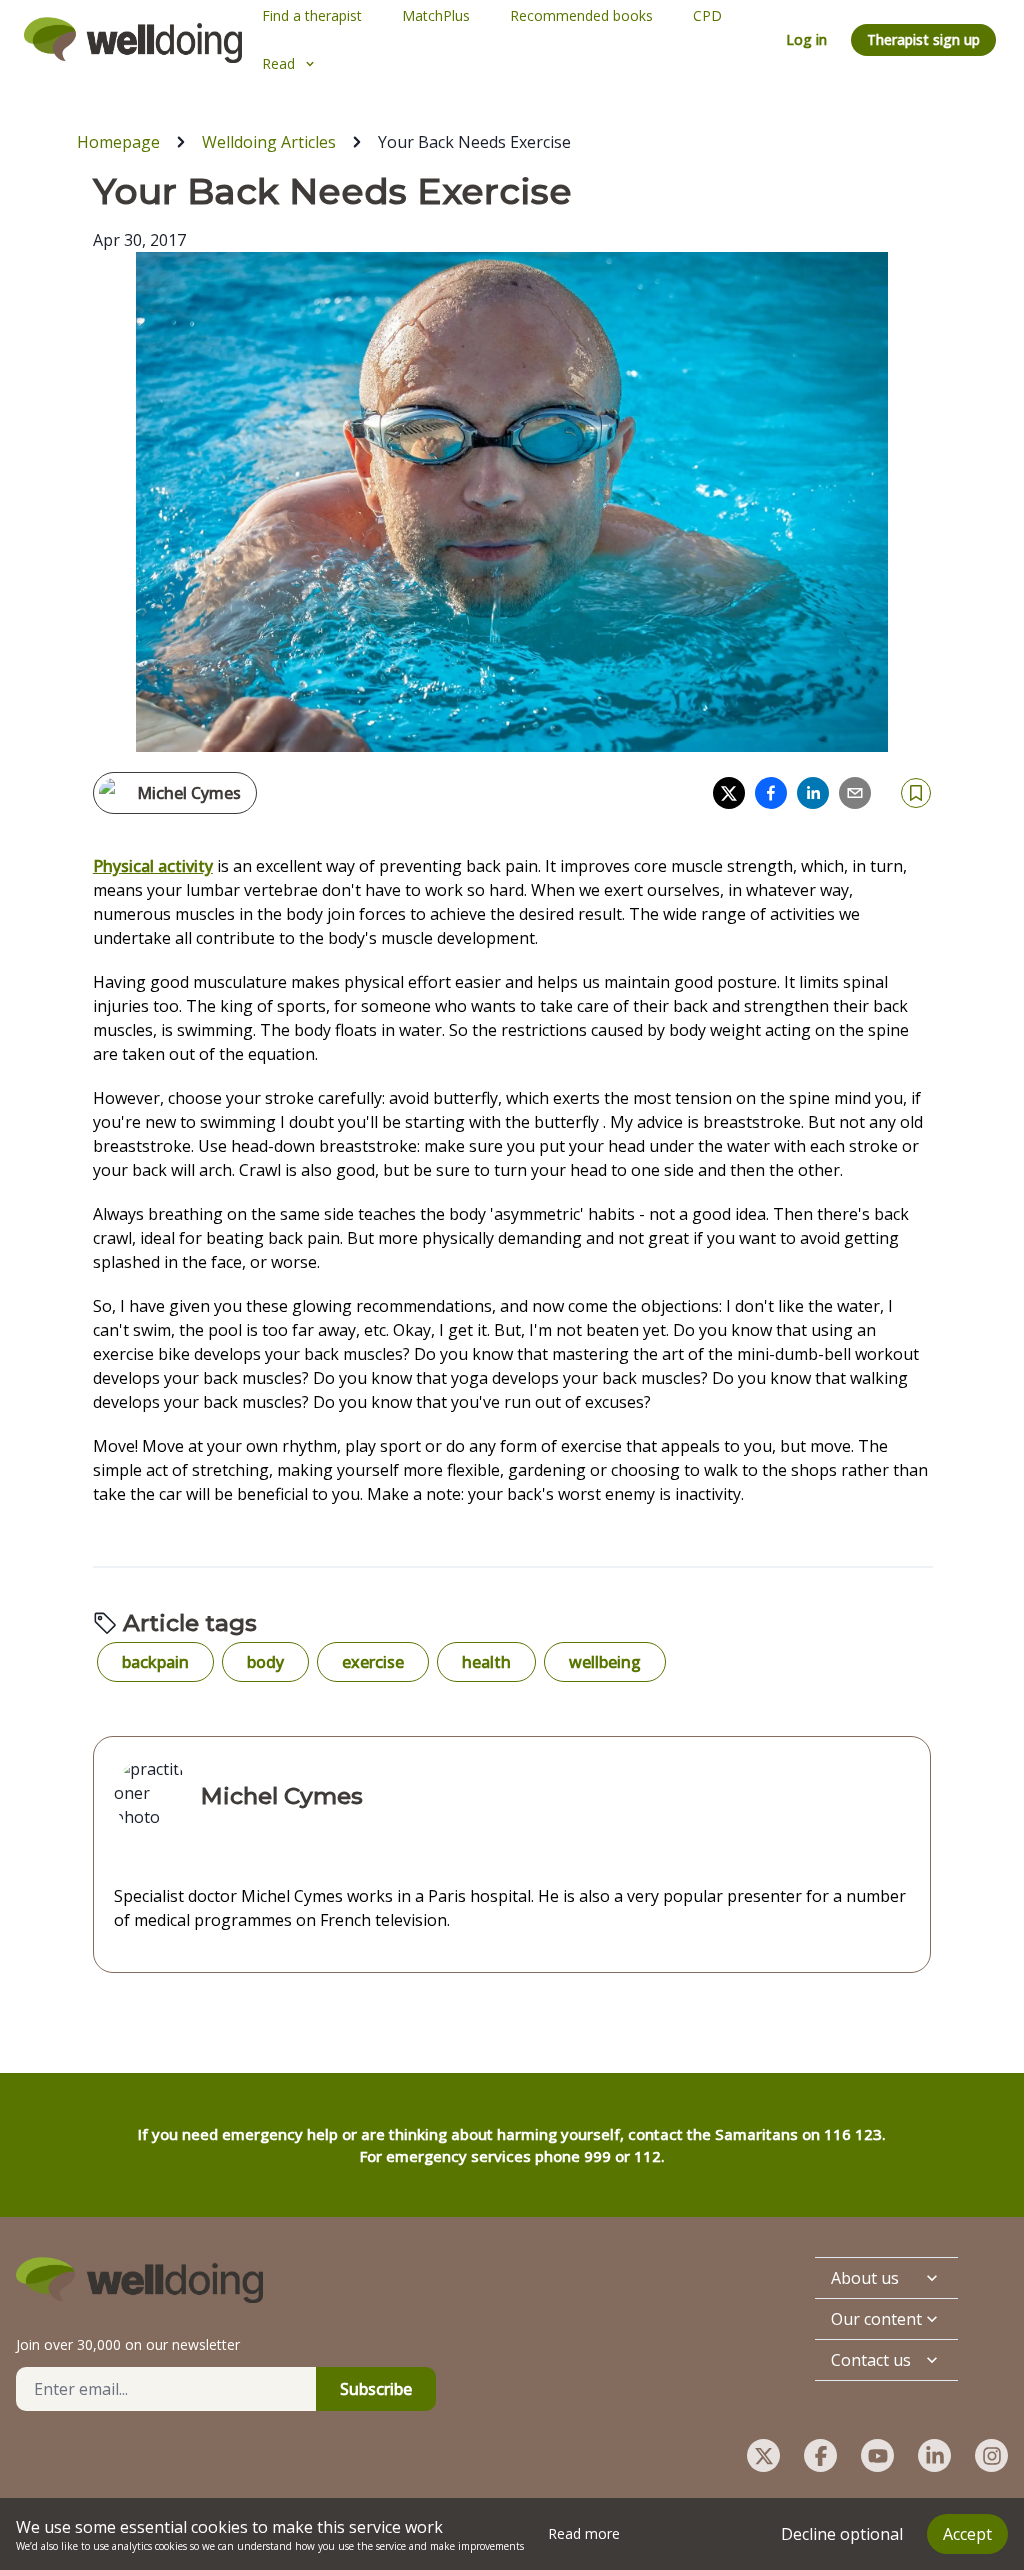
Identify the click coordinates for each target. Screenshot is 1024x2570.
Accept (967, 2534)
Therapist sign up (923, 39)
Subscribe (376, 2389)
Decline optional (842, 2534)
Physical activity (153, 866)
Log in (806, 39)
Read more (584, 2533)
